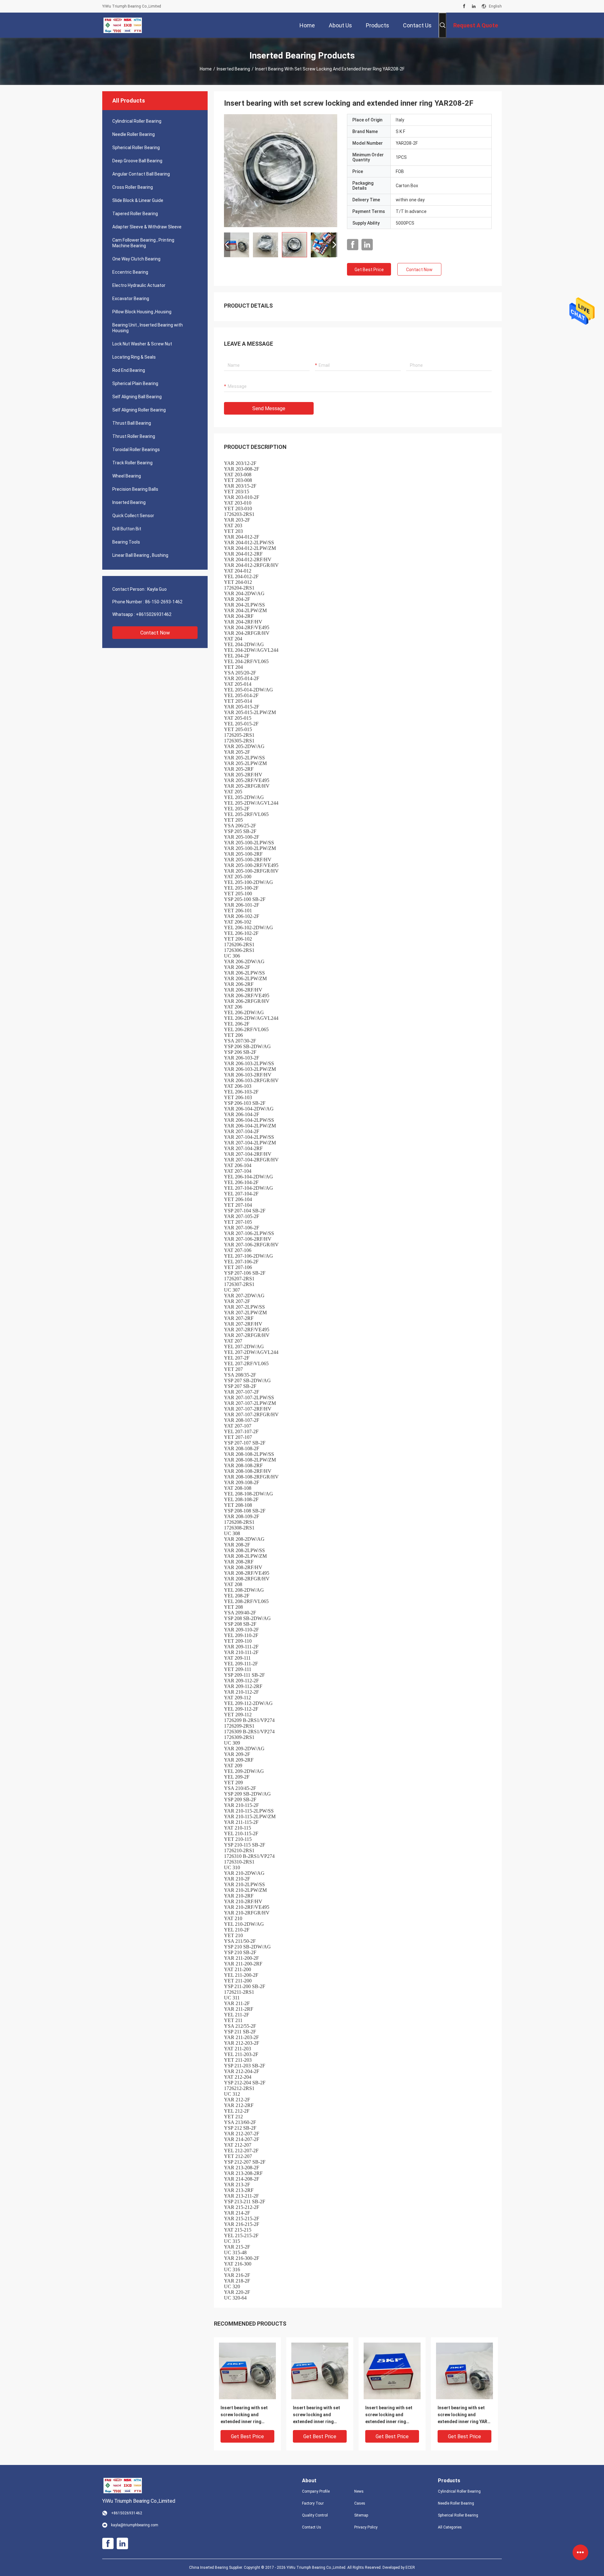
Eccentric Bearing (130, 272)
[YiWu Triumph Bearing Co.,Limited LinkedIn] (474, 6)
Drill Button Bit (127, 529)
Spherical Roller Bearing (136, 148)
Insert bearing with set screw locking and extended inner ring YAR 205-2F (462, 2415)
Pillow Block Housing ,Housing (142, 312)
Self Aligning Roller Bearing (139, 410)
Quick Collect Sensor (133, 516)
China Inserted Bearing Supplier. (216, 2568)
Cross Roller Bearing (133, 187)
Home (206, 69)
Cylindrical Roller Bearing (137, 121)
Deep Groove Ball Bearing (137, 161)
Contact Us (312, 2527)
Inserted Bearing (233, 69)
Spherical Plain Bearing (135, 383)
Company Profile (316, 2491)
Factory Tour (313, 2503)
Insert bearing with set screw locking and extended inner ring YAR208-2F (244, 2415)
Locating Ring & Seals (134, 357)
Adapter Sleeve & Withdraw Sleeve (147, 227)
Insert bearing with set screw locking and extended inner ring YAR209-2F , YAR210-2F (317, 2415)
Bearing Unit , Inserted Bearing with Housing (148, 328)
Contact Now (155, 633)
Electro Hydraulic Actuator (139, 285)
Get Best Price (369, 270)
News (359, 2491)
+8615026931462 (154, 614)
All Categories (450, 2527)
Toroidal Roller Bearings (136, 450)
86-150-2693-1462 (164, 602)
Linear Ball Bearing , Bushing (140, 555)
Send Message (269, 408)
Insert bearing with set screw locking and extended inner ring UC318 (389, 2415)
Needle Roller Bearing (134, 134)
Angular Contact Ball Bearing (141, 174)
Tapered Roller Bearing (135, 214)
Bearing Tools (126, 542)
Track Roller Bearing (132, 463)
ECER (410, 2568)
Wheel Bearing (127, 476)
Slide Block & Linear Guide (138, 200)
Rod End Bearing (129, 370)
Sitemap (361, 2515)
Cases (360, 2503)
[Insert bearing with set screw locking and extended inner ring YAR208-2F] (281, 170)
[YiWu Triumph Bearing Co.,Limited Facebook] (464, 6)
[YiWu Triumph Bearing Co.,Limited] (123, 25)
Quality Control (315, 2515)
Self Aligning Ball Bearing (137, 397)
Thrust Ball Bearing (132, 423)
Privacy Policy (366, 2527)
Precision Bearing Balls (135, 489)
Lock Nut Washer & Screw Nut (142, 344)
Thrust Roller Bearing (134, 436)
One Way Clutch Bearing (136, 259)
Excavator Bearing (131, 299)
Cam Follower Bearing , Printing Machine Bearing (143, 243)
